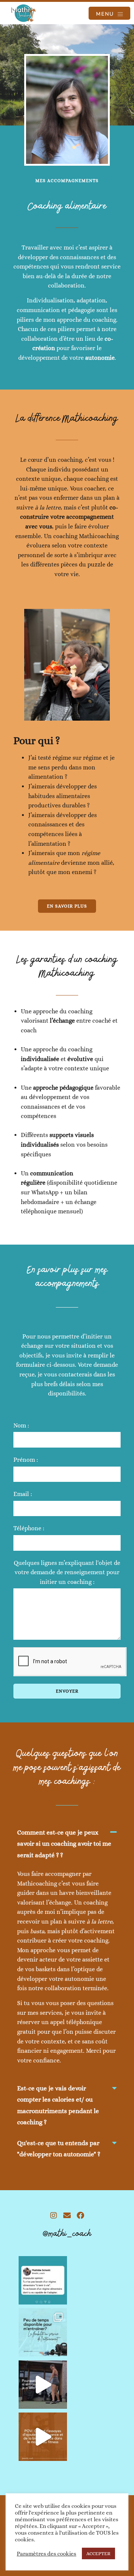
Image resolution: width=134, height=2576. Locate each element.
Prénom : (26, 1460)
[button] (67, 1848)
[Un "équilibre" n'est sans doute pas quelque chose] (43, 2280)
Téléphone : (29, 1528)
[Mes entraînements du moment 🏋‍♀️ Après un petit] (43, 2385)
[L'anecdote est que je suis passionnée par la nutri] (43, 2437)
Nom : (21, 1425)
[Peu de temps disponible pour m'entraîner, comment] (43, 2332)
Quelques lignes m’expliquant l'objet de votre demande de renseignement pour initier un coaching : (67, 1572)
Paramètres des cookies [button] (47, 2554)
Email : (23, 1494)
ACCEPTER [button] (98, 2553)
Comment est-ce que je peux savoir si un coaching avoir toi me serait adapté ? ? (64, 1844)
